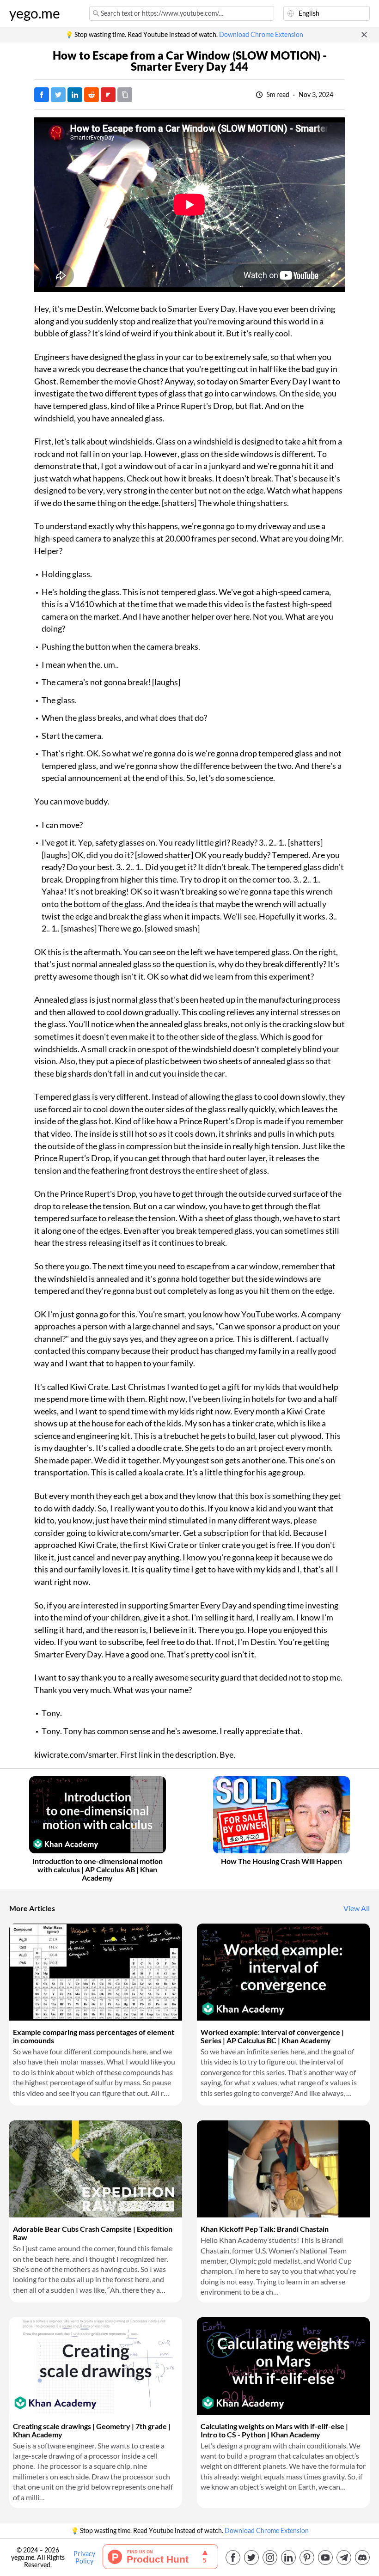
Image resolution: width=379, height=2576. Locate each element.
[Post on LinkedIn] (75, 95)
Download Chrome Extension (261, 35)
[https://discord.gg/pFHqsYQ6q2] (362, 2558)
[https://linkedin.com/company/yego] (288, 2558)
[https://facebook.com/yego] (233, 2558)
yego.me (35, 13)
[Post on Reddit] (92, 95)
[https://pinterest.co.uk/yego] (307, 2558)
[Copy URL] (125, 95)
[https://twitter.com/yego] (251, 2558)
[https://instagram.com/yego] (270, 2558)
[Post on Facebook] (42, 95)
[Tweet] (58, 95)
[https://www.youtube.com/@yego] (325, 2558)
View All (357, 1908)
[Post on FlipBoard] (108, 95)
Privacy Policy (84, 2558)
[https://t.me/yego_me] (344, 2558)
